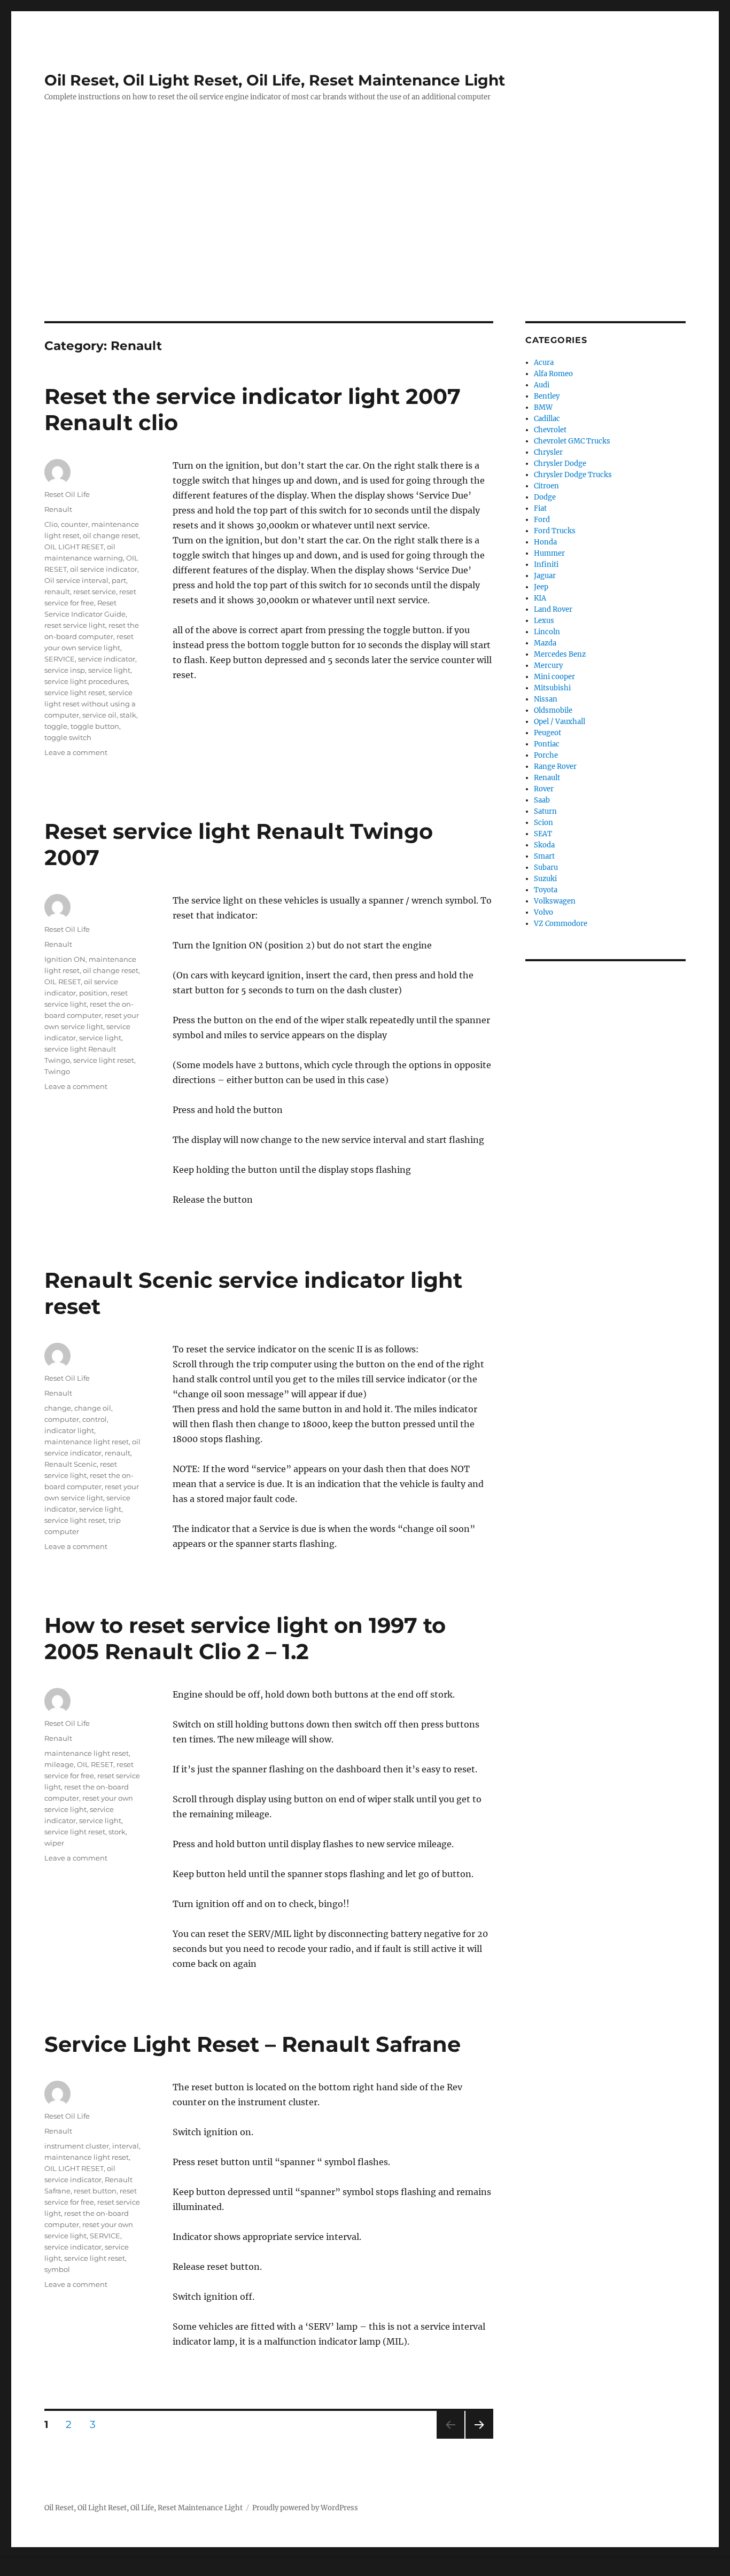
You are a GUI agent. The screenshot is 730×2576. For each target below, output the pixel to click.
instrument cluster (77, 2146)
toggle (56, 726)
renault (57, 592)
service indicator (107, 659)
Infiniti (546, 565)
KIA (540, 598)
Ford (542, 520)
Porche (546, 755)
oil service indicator (104, 569)
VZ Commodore (561, 924)
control (95, 1419)
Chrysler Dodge (560, 464)
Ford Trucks (555, 531)
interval (126, 2146)
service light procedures (86, 681)
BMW (543, 407)
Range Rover (555, 766)
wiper (54, 1843)
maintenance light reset (87, 1442)
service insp (65, 670)
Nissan (546, 699)
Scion (543, 823)
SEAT (543, 834)
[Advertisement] (365, 242)
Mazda (545, 643)
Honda (545, 542)
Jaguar (545, 576)
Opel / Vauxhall (560, 722)
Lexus (544, 621)
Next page (479, 2438)
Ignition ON (65, 959)
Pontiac (547, 744)
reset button (95, 2191)
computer (62, 1419)
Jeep (541, 587)
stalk (128, 715)
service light (109, 670)
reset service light (75, 625)
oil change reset (111, 535)
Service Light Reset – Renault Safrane (253, 2044)
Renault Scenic (71, 1464)
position (93, 993)
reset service (95, 592)
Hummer (549, 553)
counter (75, 524)
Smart (544, 856)
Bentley (547, 396)
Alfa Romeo (553, 374)
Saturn (545, 811)
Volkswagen (555, 901)
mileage (59, 1764)
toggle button (95, 726)
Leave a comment (76, 752)
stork (117, 1832)
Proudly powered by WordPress (305, 2508)
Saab (542, 800)
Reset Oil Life (67, 494)
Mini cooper (554, 677)
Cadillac (547, 419)
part (119, 580)
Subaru (546, 867)
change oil (93, 1408)
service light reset (75, 692)
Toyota (546, 890)
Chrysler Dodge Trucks (573, 475)
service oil (99, 715)
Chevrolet (550, 430)
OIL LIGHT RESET (74, 547)
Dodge (545, 497)
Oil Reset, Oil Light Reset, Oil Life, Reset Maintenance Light (275, 80)
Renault (58, 509)
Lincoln (547, 632)
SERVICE (60, 659)
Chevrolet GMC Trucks (572, 441)
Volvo (543, 912)
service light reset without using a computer (90, 704)
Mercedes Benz (560, 654)
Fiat (540, 508)
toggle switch (68, 737)
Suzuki (545, 879)
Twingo (57, 1071)
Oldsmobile (553, 710)
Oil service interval (76, 580)
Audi (542, 385)
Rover (544, 789)
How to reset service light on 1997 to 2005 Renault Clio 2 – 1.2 (245, 1638)
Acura (544, 363)
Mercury (548, 666)
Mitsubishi (552, 688)
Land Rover (553, 609)
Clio (51, 524)
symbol (57, 2269)
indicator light (69, 1430)
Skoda (544, 845)
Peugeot (547, 733)
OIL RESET (63, 982)
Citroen (546, 486)
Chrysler (548, 452)
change (58, 1408)
